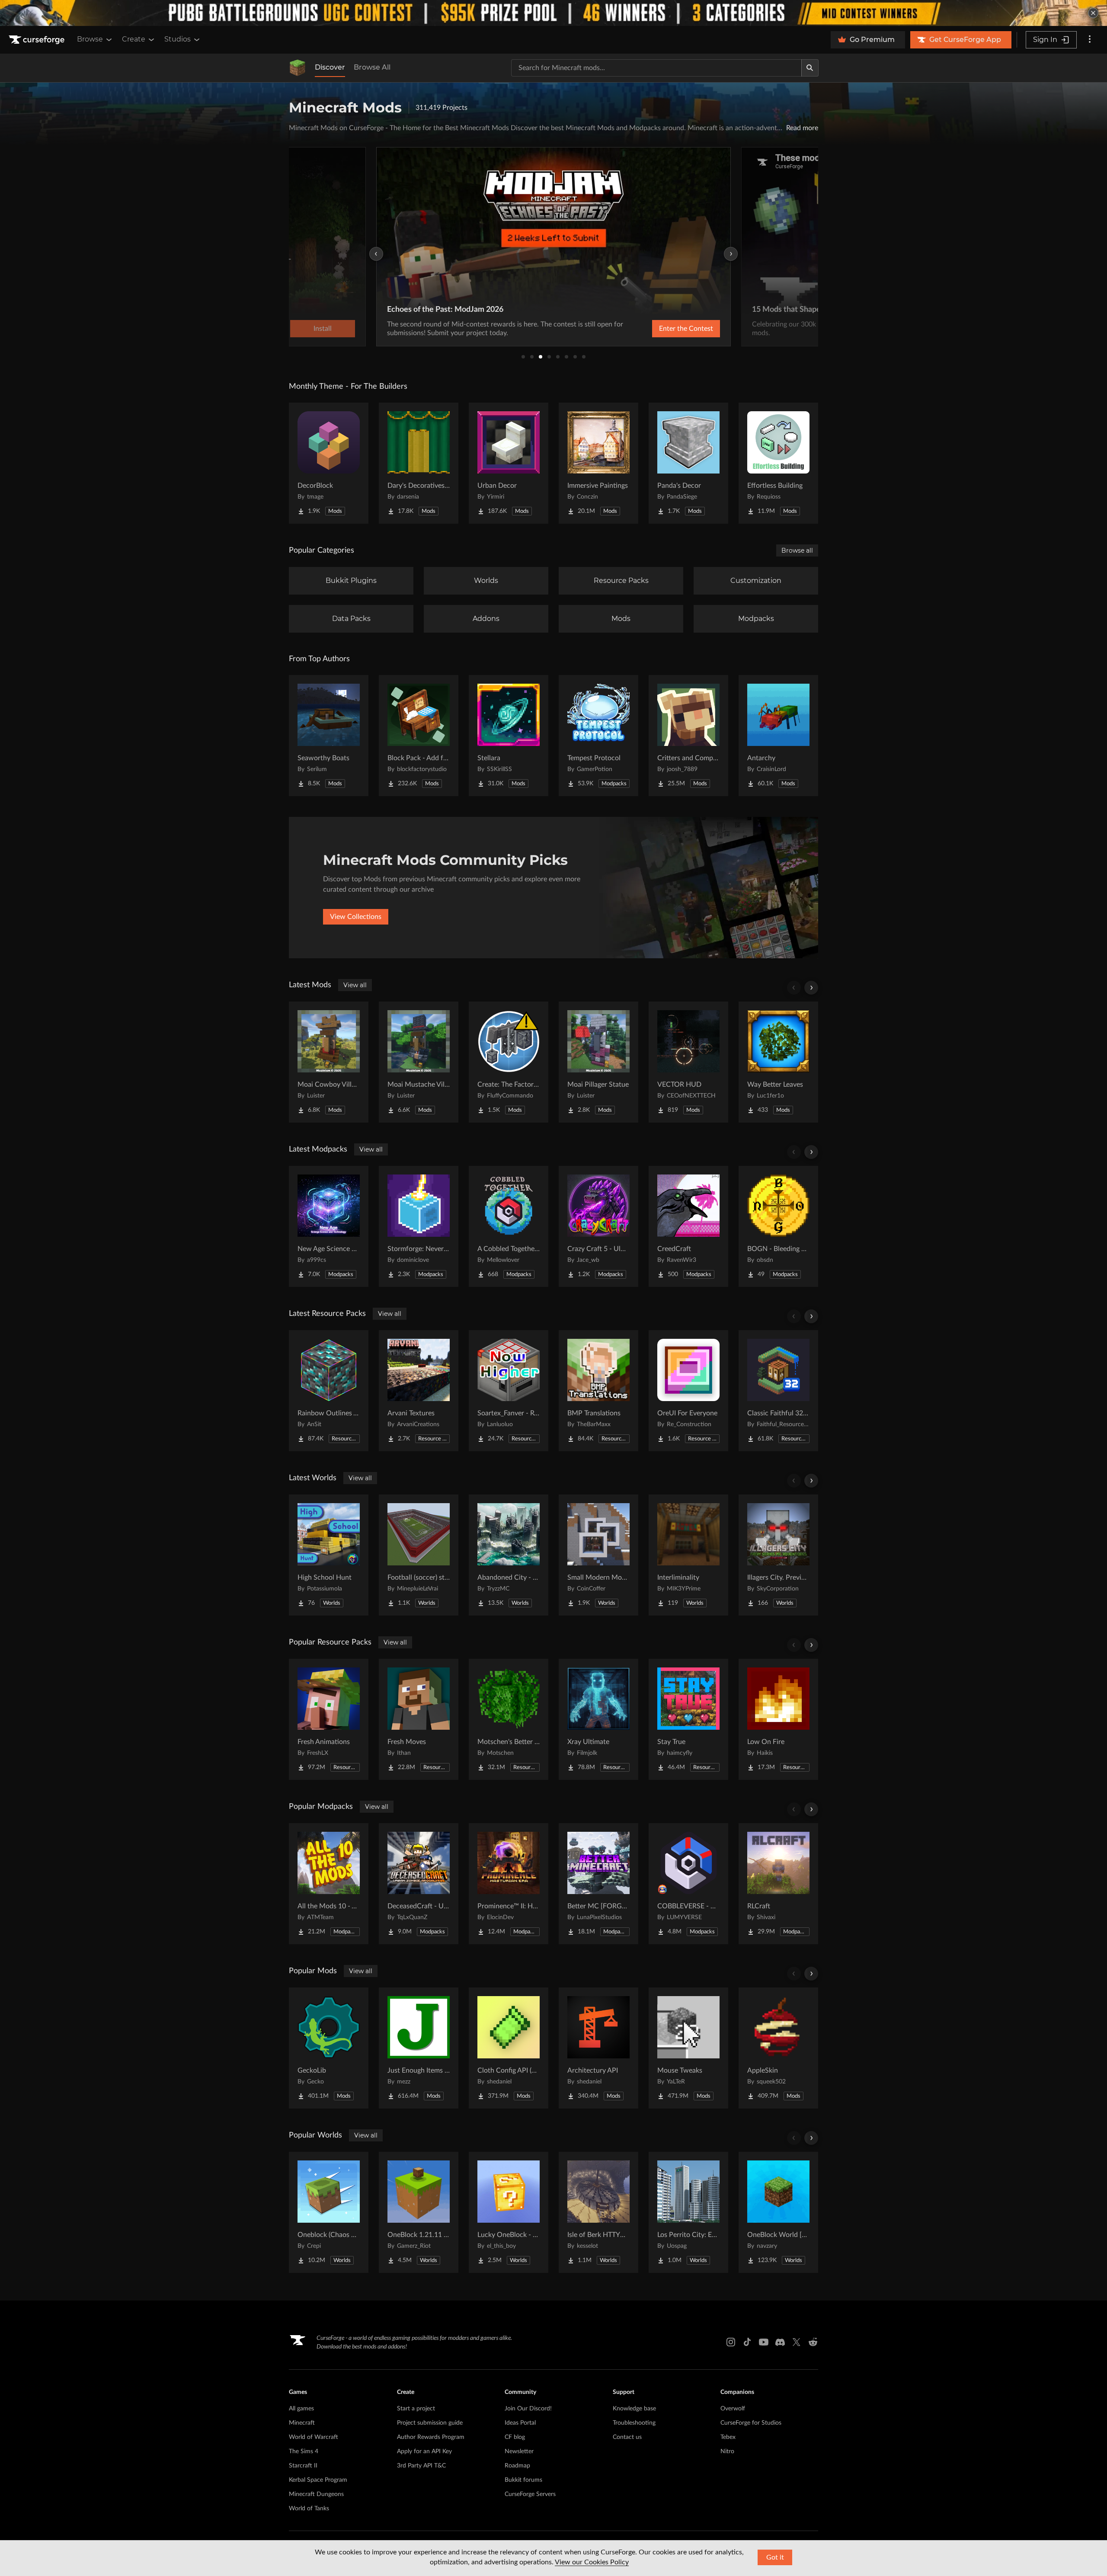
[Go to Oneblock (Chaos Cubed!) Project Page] (329, 2212)
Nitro (727, 2451)
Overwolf (733, 2409)
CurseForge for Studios (751, 2423)
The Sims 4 (304, 2451)
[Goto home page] (38, 40)
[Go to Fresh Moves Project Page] (419, 1719)
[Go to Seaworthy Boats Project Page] (329, 736)
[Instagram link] (731, 2342)
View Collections (356, 917)
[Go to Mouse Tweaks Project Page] (688, 2048)
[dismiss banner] (1093, 13)
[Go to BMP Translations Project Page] (598, 1391)
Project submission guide (430, 2423)
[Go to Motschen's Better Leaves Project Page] (509, 1719)
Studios (178, 39)
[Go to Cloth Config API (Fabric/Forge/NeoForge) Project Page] (509, 2048)
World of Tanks (309, 2509)
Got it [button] (775, 2557)
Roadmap (517, 2466)
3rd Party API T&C (421, 2466)
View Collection (663, 329)
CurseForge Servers (530, 2494)
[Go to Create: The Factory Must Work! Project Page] (509, 1062)
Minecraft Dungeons (316, 2494)
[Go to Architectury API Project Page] (598, 2048)
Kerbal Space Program (318, 2480)
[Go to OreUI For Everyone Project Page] (688, 1391)
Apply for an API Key (424, 2451)
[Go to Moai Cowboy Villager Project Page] (329, 1062)
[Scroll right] (811, 988)
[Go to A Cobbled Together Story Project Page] (509, 1226)
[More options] (1090, 40)
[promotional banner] (553, 13)
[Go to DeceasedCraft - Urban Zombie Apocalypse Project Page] (419, 1884)
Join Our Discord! (528, 2409)
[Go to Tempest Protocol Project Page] (598, 736)
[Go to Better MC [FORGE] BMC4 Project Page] (598, 1884)
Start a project (416, 2409)
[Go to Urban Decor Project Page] (509, 463)
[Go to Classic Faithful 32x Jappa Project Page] (778, 1391)
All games (301, 2409)
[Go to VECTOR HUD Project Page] (688, 1062)
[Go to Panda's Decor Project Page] (688, 463)
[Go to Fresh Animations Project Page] (329, 1719)
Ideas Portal (520, 2423)
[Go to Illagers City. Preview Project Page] (778, 1555)
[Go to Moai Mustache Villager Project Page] (419, 1062)
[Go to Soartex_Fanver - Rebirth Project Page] (509, 1391)
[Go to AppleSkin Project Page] (778, 2048)
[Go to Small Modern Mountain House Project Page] (598, 1555)
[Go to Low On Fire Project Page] (778, 1719)
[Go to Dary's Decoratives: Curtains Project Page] (419, 463)
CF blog (515, 2437)
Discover (330, 67)
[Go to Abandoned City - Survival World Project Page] (509, 1555)
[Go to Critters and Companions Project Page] (688, 736)
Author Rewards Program (431, 2437)
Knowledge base (634, 2409)
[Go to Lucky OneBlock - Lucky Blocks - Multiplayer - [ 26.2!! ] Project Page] (509, 2212)
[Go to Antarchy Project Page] (778, 736)
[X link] (797, 2342)
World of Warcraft (314, 2437)
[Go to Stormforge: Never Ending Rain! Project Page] (419, 1226)
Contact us (627, 2437)
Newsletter (519, 2451)
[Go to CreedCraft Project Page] (688, 1226)
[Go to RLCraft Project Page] (778, 1884)
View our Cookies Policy (592, 2562)
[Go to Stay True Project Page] (688, 1719)
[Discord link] (780, 2342)
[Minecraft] (298, 68)
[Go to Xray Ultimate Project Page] (598, 1719)
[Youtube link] (764, 2342)
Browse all (797, 550)
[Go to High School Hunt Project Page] (329, 1555)
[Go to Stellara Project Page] (509, 736)
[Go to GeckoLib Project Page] (329, 2048)
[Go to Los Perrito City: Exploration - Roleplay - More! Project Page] (688, 2212)
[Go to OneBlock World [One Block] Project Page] (778, 2212)
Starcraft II (303, 2466)
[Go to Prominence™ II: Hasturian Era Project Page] (509, 1884)
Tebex (728, 2437)
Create (134, 39)
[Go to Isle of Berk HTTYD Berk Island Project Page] (598, 2212)
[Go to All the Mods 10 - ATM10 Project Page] (329, 1884)
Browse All (372, 67)
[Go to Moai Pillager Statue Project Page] (598, 1062)
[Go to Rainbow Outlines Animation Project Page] (329, 1391)
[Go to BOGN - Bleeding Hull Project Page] (778, 1226)
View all (355, 985)
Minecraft (302, 2423)
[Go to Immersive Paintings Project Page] (598, 463)
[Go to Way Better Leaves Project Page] (778, 1062)
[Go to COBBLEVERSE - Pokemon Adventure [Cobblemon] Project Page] (688, 1884)
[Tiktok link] (747, 2342)
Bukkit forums (523, 2480)
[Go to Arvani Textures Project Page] (419, 1391)
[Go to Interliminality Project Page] (688, 1555)
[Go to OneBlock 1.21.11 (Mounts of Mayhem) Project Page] (419, 2212)
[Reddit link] (813, 2342)
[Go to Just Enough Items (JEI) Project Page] (419, 2048)
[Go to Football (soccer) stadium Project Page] (419, 1555)
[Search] (810, 68)
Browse (90, 39)
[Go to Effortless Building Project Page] (778, 463)
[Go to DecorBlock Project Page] (329, 463)
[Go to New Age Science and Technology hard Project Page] (329, 1226)
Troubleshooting (634, 2423)
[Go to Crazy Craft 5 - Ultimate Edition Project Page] (598, 1226)
